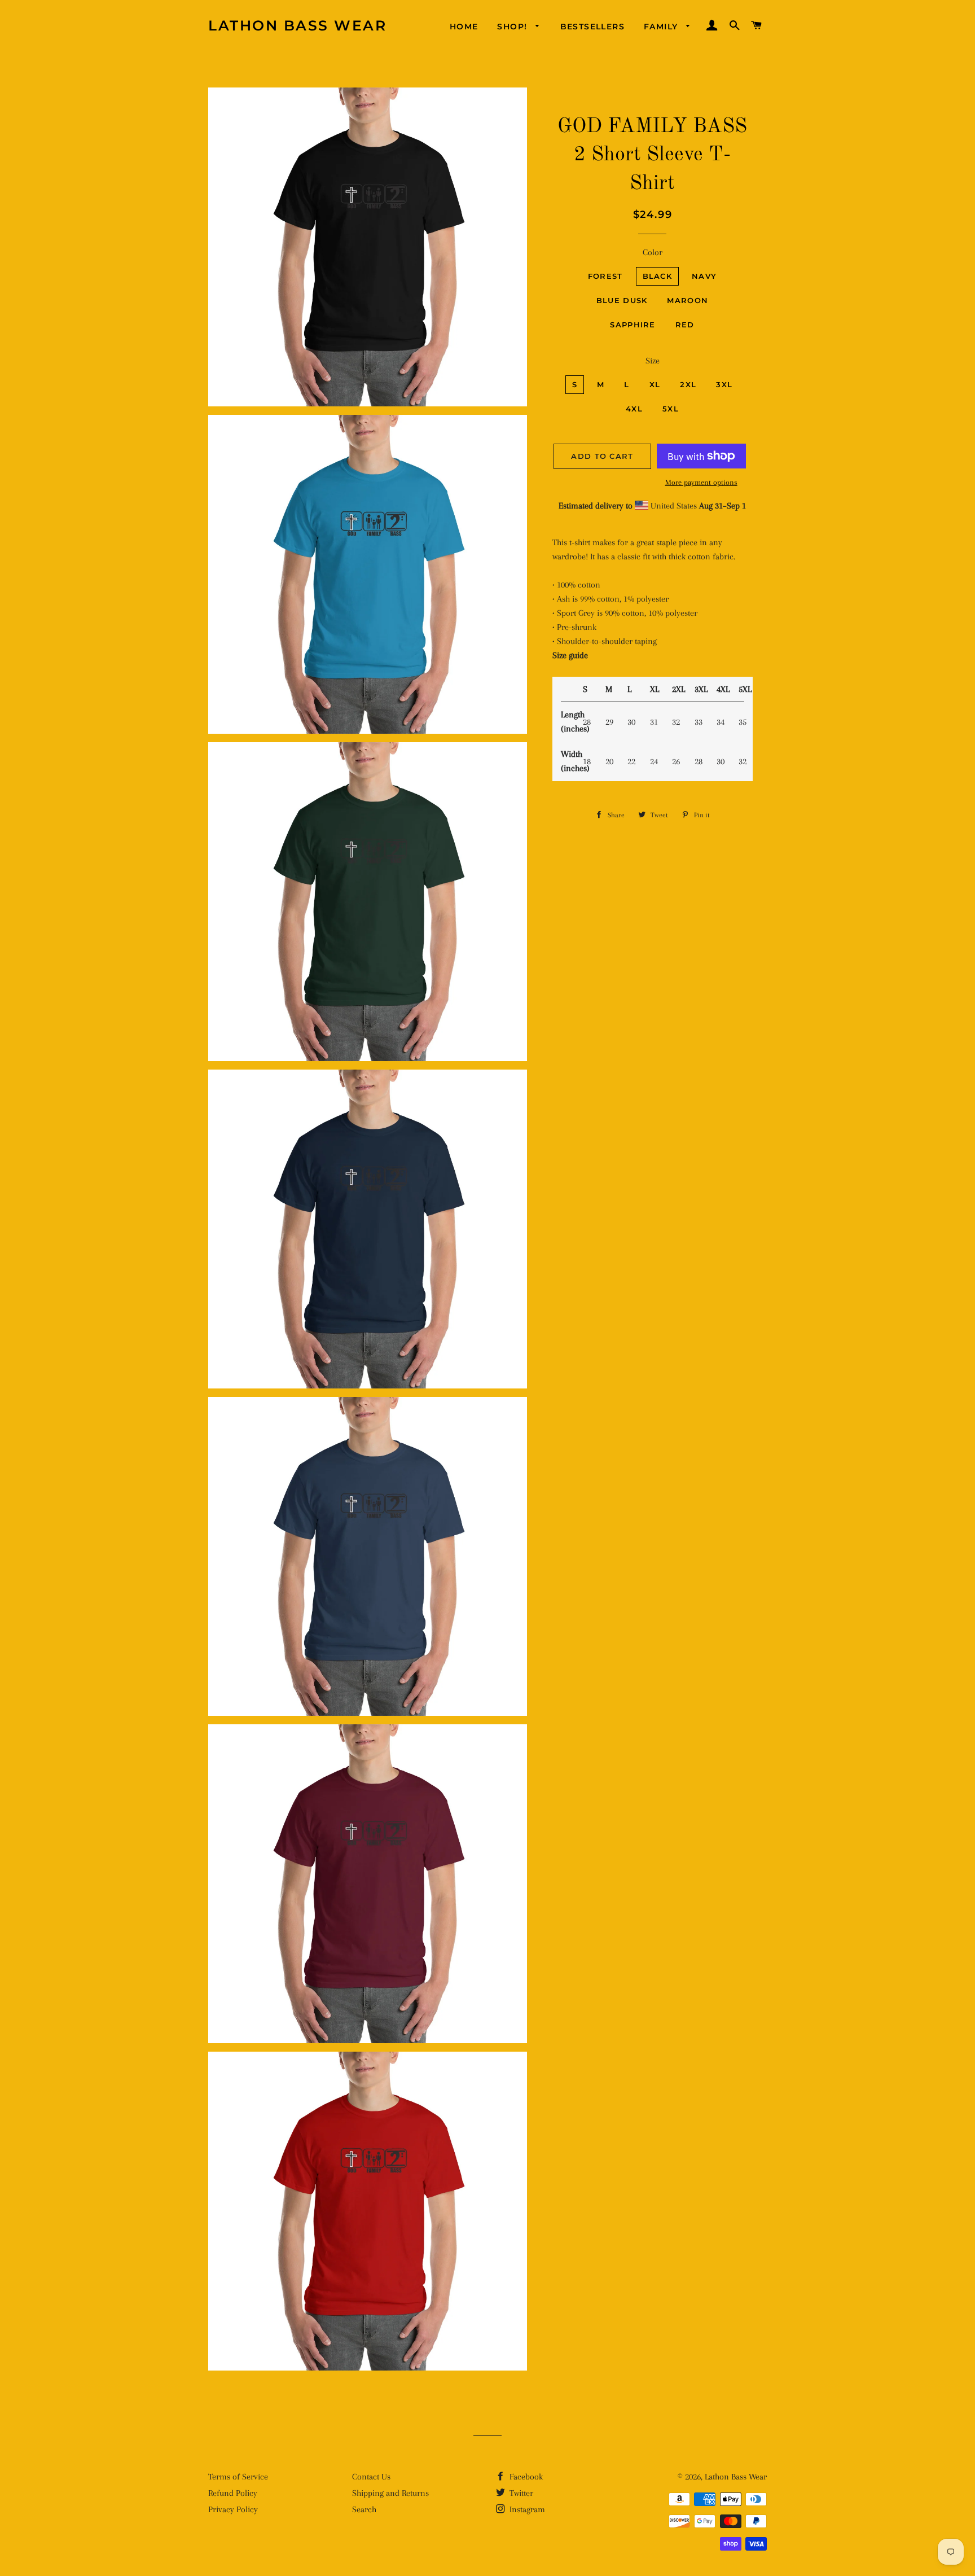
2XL (688, 384)
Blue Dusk (622, 300)
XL (655, 384)
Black (658, 276)
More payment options (701, 482)
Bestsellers (592, 27)
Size (653, 361)
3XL (724, 384)
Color (653, 252)
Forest (605, 276)
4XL (634, 409)
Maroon (688, 300)
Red (685, 325)
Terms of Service (238, 2477)
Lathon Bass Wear (297, 25)
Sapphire (633, 325)
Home (464, 27)
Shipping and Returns (390, 2493)
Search (364, 2509)
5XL (671, 409)
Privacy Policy (233, 2509)
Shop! (513, 27)
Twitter (520, 2493)
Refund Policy (233, 2493)
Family (662, 27)
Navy (704, 276)
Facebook (525, 2477)
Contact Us (371, 2477)
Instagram (526, 2509)
